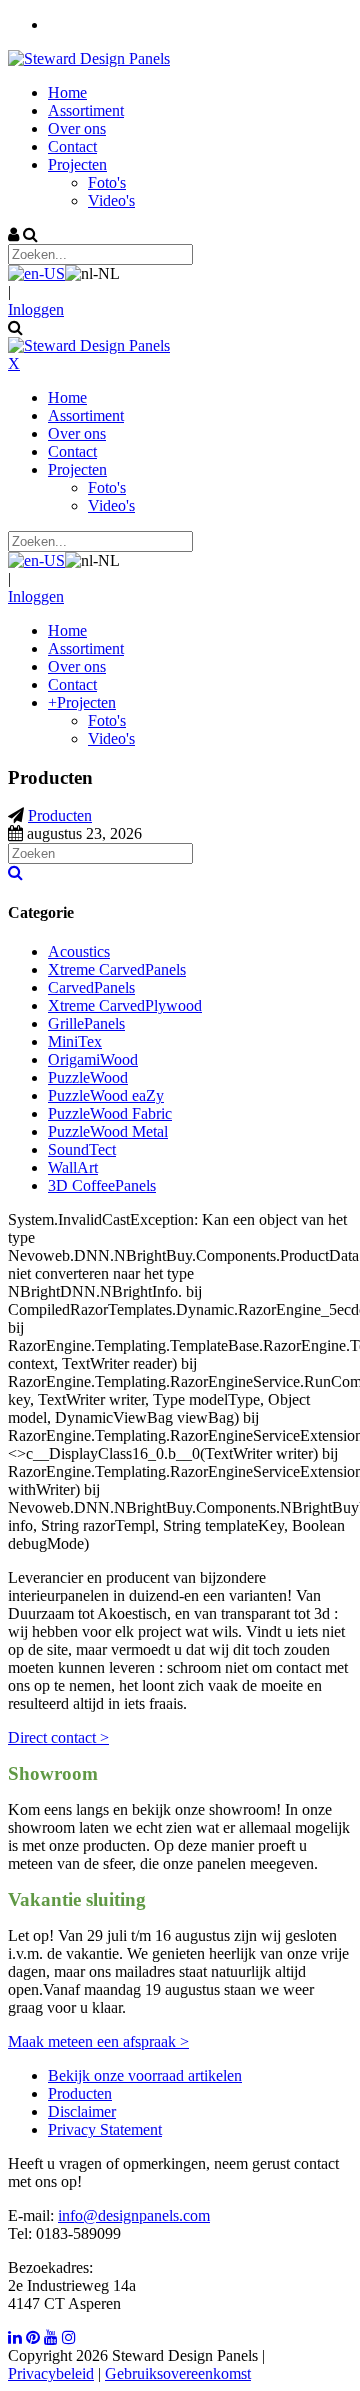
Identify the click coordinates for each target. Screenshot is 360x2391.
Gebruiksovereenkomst (178, 2373)
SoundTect (82, 1149)
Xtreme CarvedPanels (117, 969)
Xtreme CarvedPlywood (125, 1005)
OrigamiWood (93, 1059)
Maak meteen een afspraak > (98, 2041)
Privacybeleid (51, 2373)
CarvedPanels (91, 987)
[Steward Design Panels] (89, 58)
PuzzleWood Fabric (110, 1113)
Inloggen (36, 309)
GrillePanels (86, 1023)
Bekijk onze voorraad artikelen (145, 2075)
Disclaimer (82, 2111)
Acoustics (79, 951)
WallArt (73, 1167)
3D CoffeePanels (102, 1185)
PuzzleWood (88, 1077)
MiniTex (75, 1041)
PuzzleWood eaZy (106, 1095)
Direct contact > (58, 1737)
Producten (80, 2093)
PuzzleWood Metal (108, 1131)
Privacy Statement (105, 2129)
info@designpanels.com (134, 2215)
